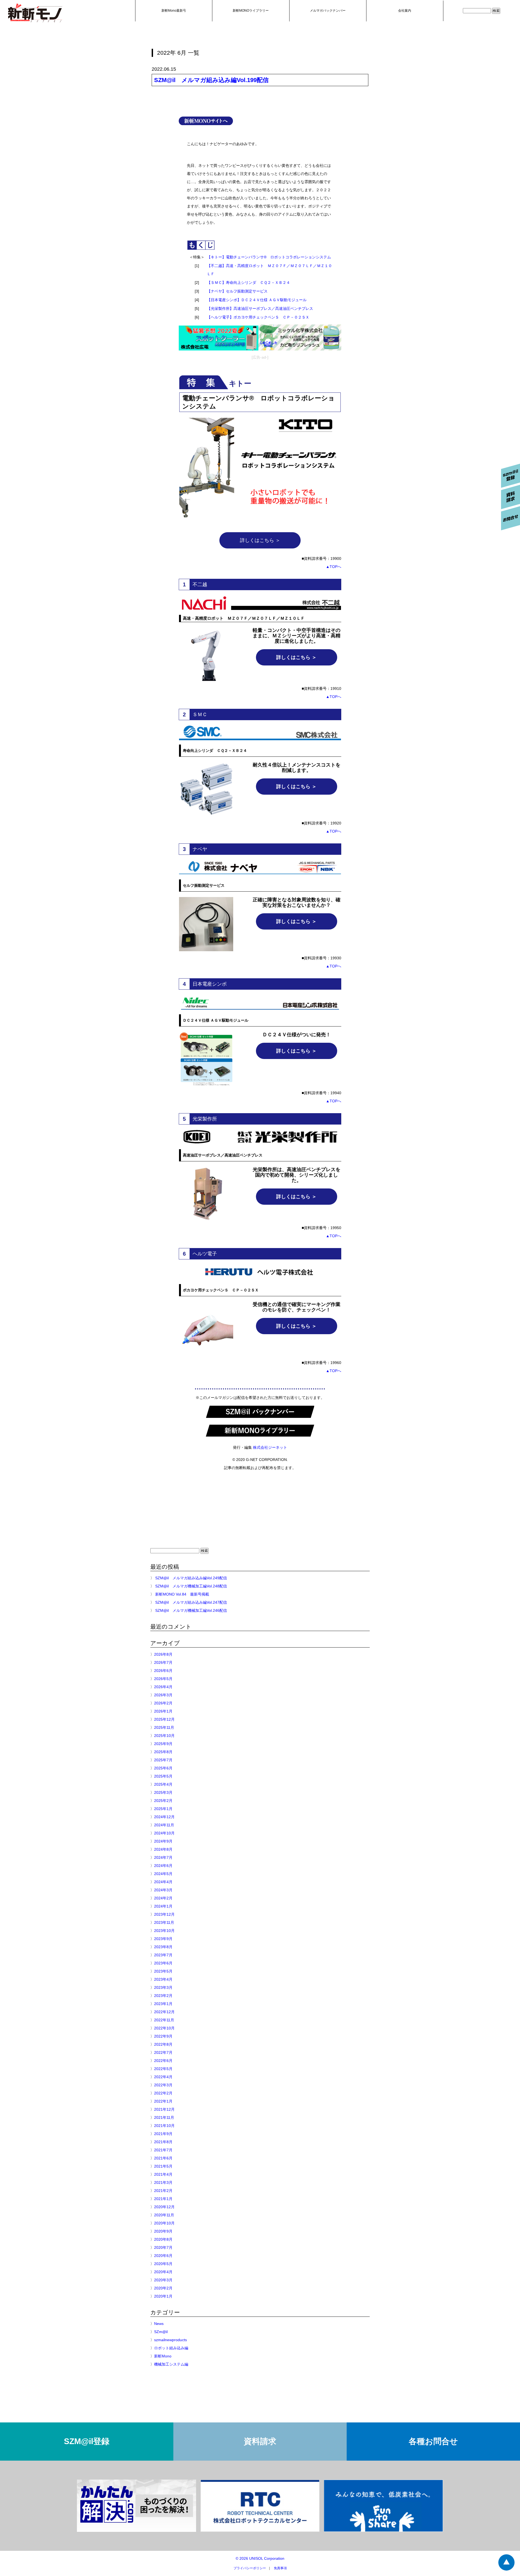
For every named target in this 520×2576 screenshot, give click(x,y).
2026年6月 (163, 1671)
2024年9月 (163, 1841)
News (159, 2324)
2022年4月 (163, 2077)
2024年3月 (163, 1890)
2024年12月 (164, 1817)
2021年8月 (163, 2142)
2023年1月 (163, 2004)
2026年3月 (163, 1695)
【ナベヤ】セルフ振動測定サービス (237, 291)
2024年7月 (163, 1857)
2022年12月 (164, 2012)
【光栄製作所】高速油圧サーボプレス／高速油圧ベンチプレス (260, 308)
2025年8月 (163, 1752)
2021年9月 (163, 2134)
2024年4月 (163, 1882)
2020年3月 (163, 2280)
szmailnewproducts (170, 2340)
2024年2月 (163, 1898)
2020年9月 (163, 2231)
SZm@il (161, 2332)
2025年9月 (163, 1744)
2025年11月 (164, 1727)
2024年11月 (164, 1825)
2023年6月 (163, 1963)
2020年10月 (164, 2223)
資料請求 (260, 2441)
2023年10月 (164, 1931)
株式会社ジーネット (270, 1447)
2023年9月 (163, 1939)
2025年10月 (164, 1736)
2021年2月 (163, 2191)
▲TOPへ (334, 567)
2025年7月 (163, 1760)
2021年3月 (163, 2182)
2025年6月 (163, 1768)
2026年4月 (163, 1687)
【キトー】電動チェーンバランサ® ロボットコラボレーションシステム (269, 257)
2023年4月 (163, 1979)
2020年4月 (163, 2272)
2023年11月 (164, 1922)
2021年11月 (164, 2117)
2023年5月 (163, 1971)
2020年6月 (163, 2256)
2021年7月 (163, 2150)
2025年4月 (163, 1784)
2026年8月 (163, 1654)
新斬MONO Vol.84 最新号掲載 (182, 1594)
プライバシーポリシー (250, 2568)
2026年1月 (163, 1711)
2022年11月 (164, 2020)
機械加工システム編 (171, 2364)
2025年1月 (163, 1809)
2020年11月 (164, 2215)
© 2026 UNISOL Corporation (260, 2558)
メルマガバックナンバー (328, 11)
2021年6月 (163, 2158)
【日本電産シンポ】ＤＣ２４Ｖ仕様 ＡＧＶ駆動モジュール (257, 300)
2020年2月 (163, 2288)
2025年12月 (164, 1719)
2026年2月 (163, 1703)
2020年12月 (164, 2207)
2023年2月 (163, 1996)
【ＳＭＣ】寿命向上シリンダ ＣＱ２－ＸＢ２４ (248, 282)
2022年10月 (164, 2028)
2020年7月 (163, 2247)
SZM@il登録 (87, 2441)
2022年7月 (163, 2052)
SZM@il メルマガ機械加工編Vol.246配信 (191, 1610)
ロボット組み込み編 (171, 2348)
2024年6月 (163, 1866)
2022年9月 (163, 2036)
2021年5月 (163, 2166)
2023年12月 (164, 1914)
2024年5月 (163, 1874)
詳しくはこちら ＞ (260, 540)
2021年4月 (163, 2174)
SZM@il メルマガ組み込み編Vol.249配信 (191, 1578)
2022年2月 (163, 2093)
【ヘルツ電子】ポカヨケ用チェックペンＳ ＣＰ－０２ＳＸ (258, 317)
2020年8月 (163, 2239)
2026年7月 (163, 1662)
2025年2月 (163, 1801)
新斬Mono (163, 2356)
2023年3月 (163, 1987)
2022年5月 (163, 2069)
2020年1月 (163, 2296)
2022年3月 (163, 2085)
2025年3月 (163, 1792)
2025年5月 (163, 1776)
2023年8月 (163, 1947)
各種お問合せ (433, 2441)
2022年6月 (163, 2061)
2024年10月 (164, 1833)
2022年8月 (163, 2044)
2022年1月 (163, 2101)
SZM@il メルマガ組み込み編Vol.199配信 (211, 80)
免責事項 (280, 2568)
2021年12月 (164, 2109)
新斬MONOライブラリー (251, 11)
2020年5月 (163, 2264)
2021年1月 (163, 2199)
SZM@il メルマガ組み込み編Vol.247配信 (191, 1602)
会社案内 (405, 11)
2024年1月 (163, 1906)
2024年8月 (163, 1849)
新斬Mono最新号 (174, 11)
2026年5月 (163, 1679)
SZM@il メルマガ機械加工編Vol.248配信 (191, 1586)
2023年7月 (163, 1955)
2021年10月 (164, 2126)
